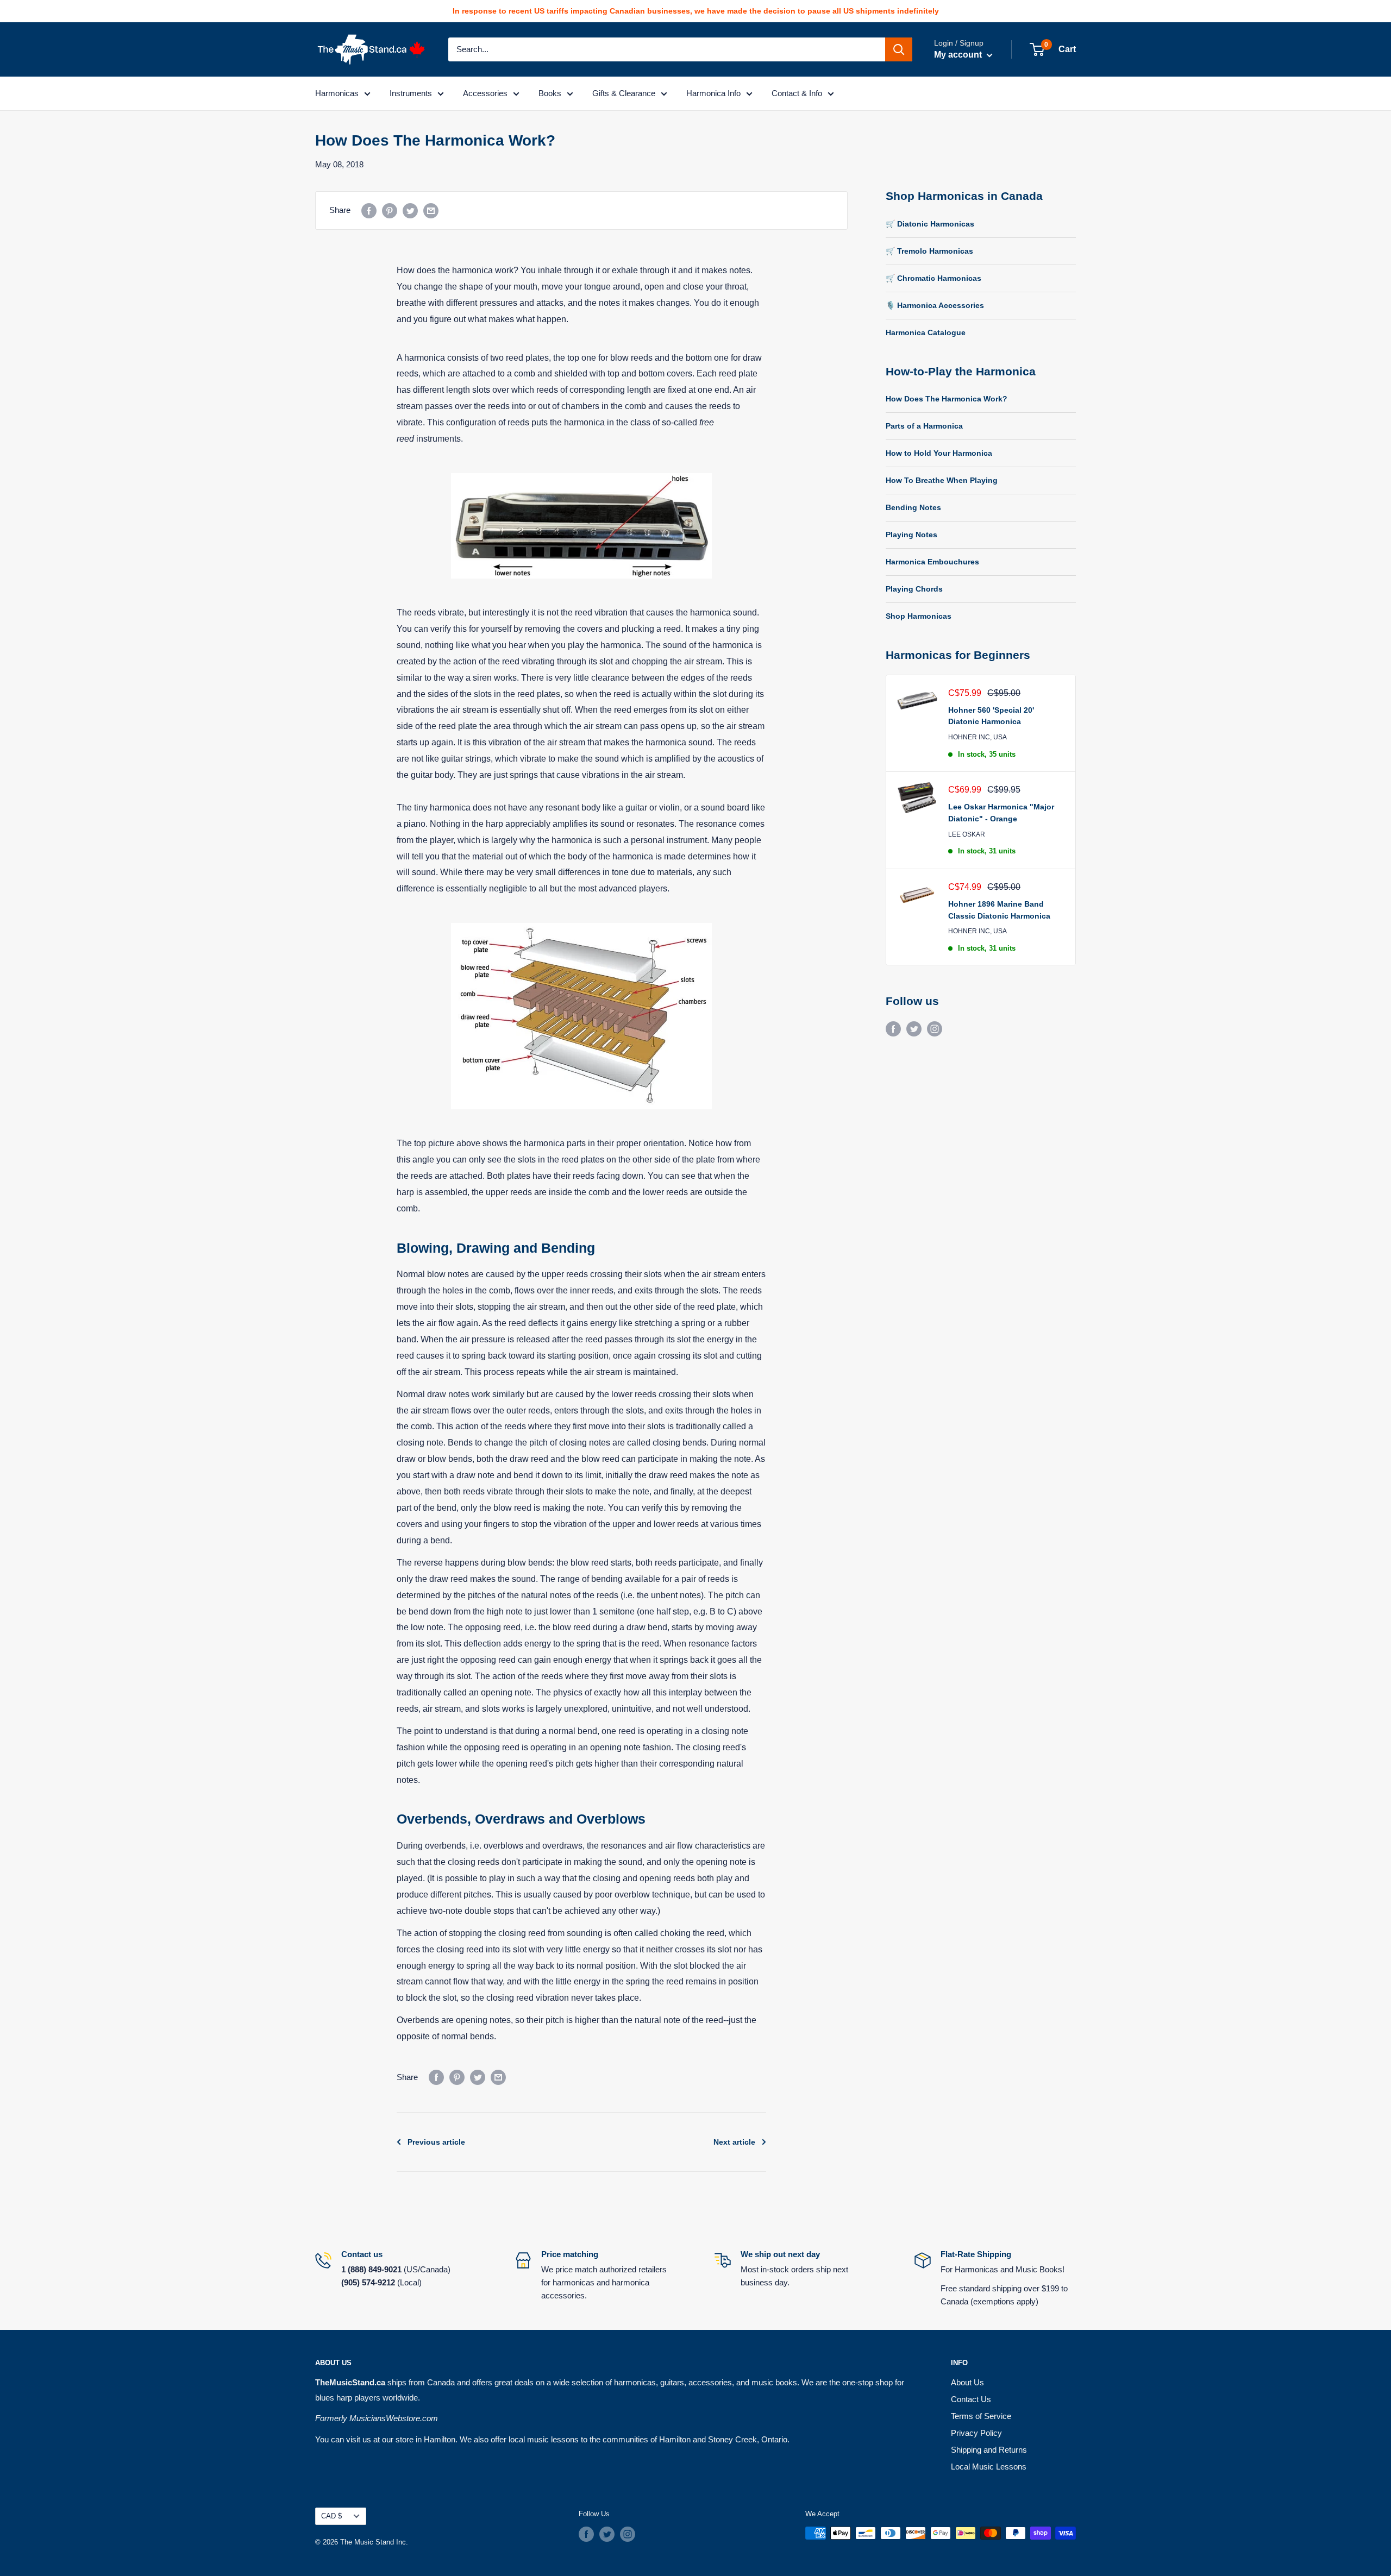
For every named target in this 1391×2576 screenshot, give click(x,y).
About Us (967, 2382)
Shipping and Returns (989, 2450)
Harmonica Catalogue (926, 332)
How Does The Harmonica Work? (947, 399)
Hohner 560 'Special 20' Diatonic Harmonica (991, 716)
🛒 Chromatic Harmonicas (933, 278)
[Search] (899, 49)
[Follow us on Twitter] (914, 1029)
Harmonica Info (713, 93)
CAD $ (331, 2516)
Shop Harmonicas (919, 616)
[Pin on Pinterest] (390, 211)
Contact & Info (797, 93)
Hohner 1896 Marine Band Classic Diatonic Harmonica (999, 910)
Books (550, 93)
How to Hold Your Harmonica (939, 453)
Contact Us (971, 2399)
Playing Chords (914, 589)
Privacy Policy (976, 2433)
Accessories (485, 93)
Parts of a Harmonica (924, 426)
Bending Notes (913, 507)
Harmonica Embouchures (932, 562)
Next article (734, 2142)
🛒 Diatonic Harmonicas (930, 224)
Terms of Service (981, 2416)
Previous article (436, 2142)
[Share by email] (431, 211)
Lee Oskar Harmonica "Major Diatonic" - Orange (1001, 813)
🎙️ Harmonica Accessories (935, 305)
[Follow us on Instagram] (935, 1029)
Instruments (411, 93)
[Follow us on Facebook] (893, 1029)
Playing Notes (911, 535)
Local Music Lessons (989, 2467)
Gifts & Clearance (624, 93)
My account (959, 55)
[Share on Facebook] (369, 211)
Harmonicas (337, 93)
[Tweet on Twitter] (410, 211)
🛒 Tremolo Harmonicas (929, 251)
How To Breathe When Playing (942, 480)
